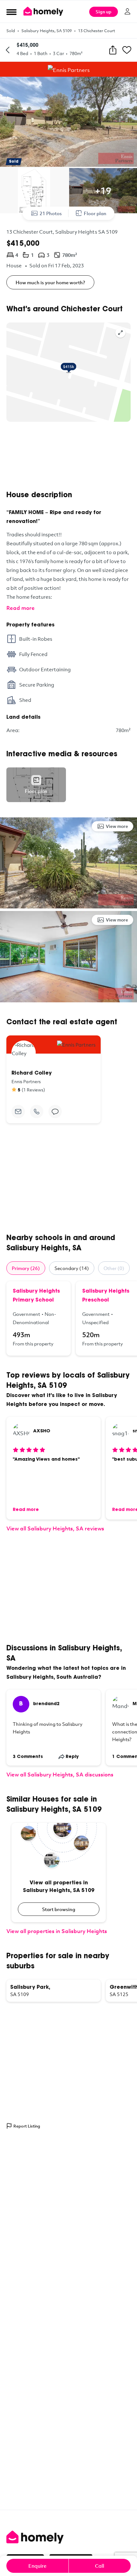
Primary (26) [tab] (26, 1268)
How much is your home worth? (50, 282)
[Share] (113, 50)
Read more (21, 608)
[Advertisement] (68, 456)
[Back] (8, 50)
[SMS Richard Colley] (55, 1112)
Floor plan (95, 213)
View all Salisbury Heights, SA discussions (60, 1774)
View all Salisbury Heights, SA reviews (55, 1528)
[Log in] (127, 11)
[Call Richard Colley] (37, 1112)
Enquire (37, 2566)
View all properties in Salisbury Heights (57, 1931)
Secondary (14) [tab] (72, 1268)
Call (100, 2566)
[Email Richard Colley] (18, 1112)
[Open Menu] (11, 12)
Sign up (104, 12)
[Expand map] (120, 333)
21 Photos (51, 213)
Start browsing (59, 1909)
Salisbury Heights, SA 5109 (47, 31)
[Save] (127, 50)
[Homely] (68, 2537)
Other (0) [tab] (114, 1268)
